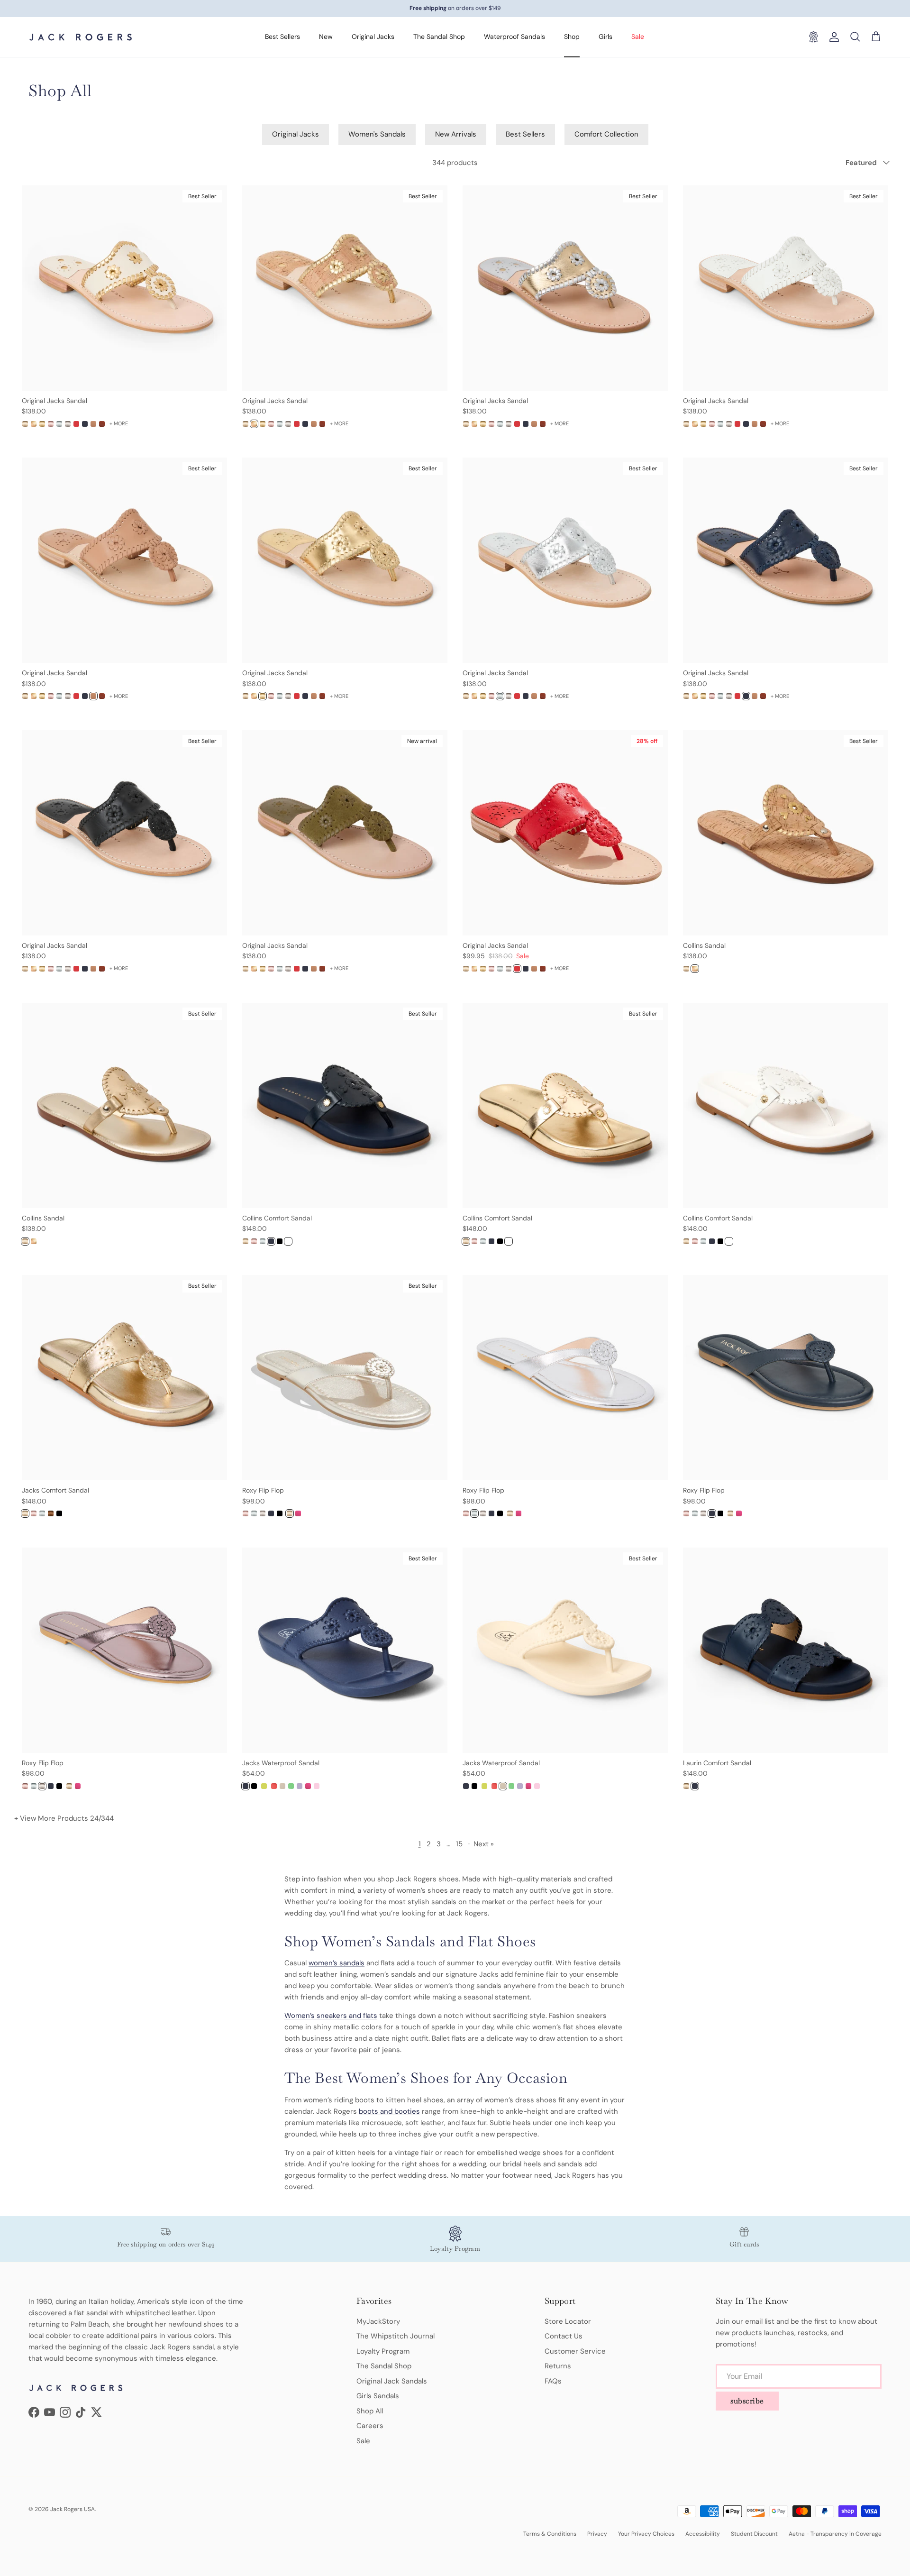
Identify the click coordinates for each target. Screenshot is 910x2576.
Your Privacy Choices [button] (646, 2534)
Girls (605, 37)
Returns (558, 2366)
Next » (484, 1844)
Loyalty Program (383, 2351)
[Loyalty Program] (813, 37)
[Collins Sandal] (686, 969)
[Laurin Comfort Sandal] (686, 1786)
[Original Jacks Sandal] (25, 424)
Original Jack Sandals (392, 2381)
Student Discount (754, 2534)
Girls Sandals (378, 2396)
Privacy (597, 2534)
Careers (370, 2426)
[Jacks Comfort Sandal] (25, 1513)
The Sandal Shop (439, 37)
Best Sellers (282, 37)
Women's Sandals (377, 134)
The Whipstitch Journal (396, 2336)
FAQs (553, 2381)
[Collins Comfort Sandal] (246, 1241)
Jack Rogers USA (73, 2509)
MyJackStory (378, 2321)
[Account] (832, 37)
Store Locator (568, 2321)
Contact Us (564, 2336)
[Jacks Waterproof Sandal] (246, 1786)
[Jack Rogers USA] (81, 37)
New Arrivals (456, 134)
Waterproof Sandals (514, 37)
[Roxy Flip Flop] (246, 1513)
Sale (638, 37)
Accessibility (703, 2534)
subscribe (747, 2401)
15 (459, 1844)
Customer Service (575, 2351)
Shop (572, 37)
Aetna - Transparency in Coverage (835, 2534)
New (326, 37)
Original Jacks (373, 37)
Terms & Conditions (550, 2534)
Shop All (370, 2411)
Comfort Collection (606, 134)
